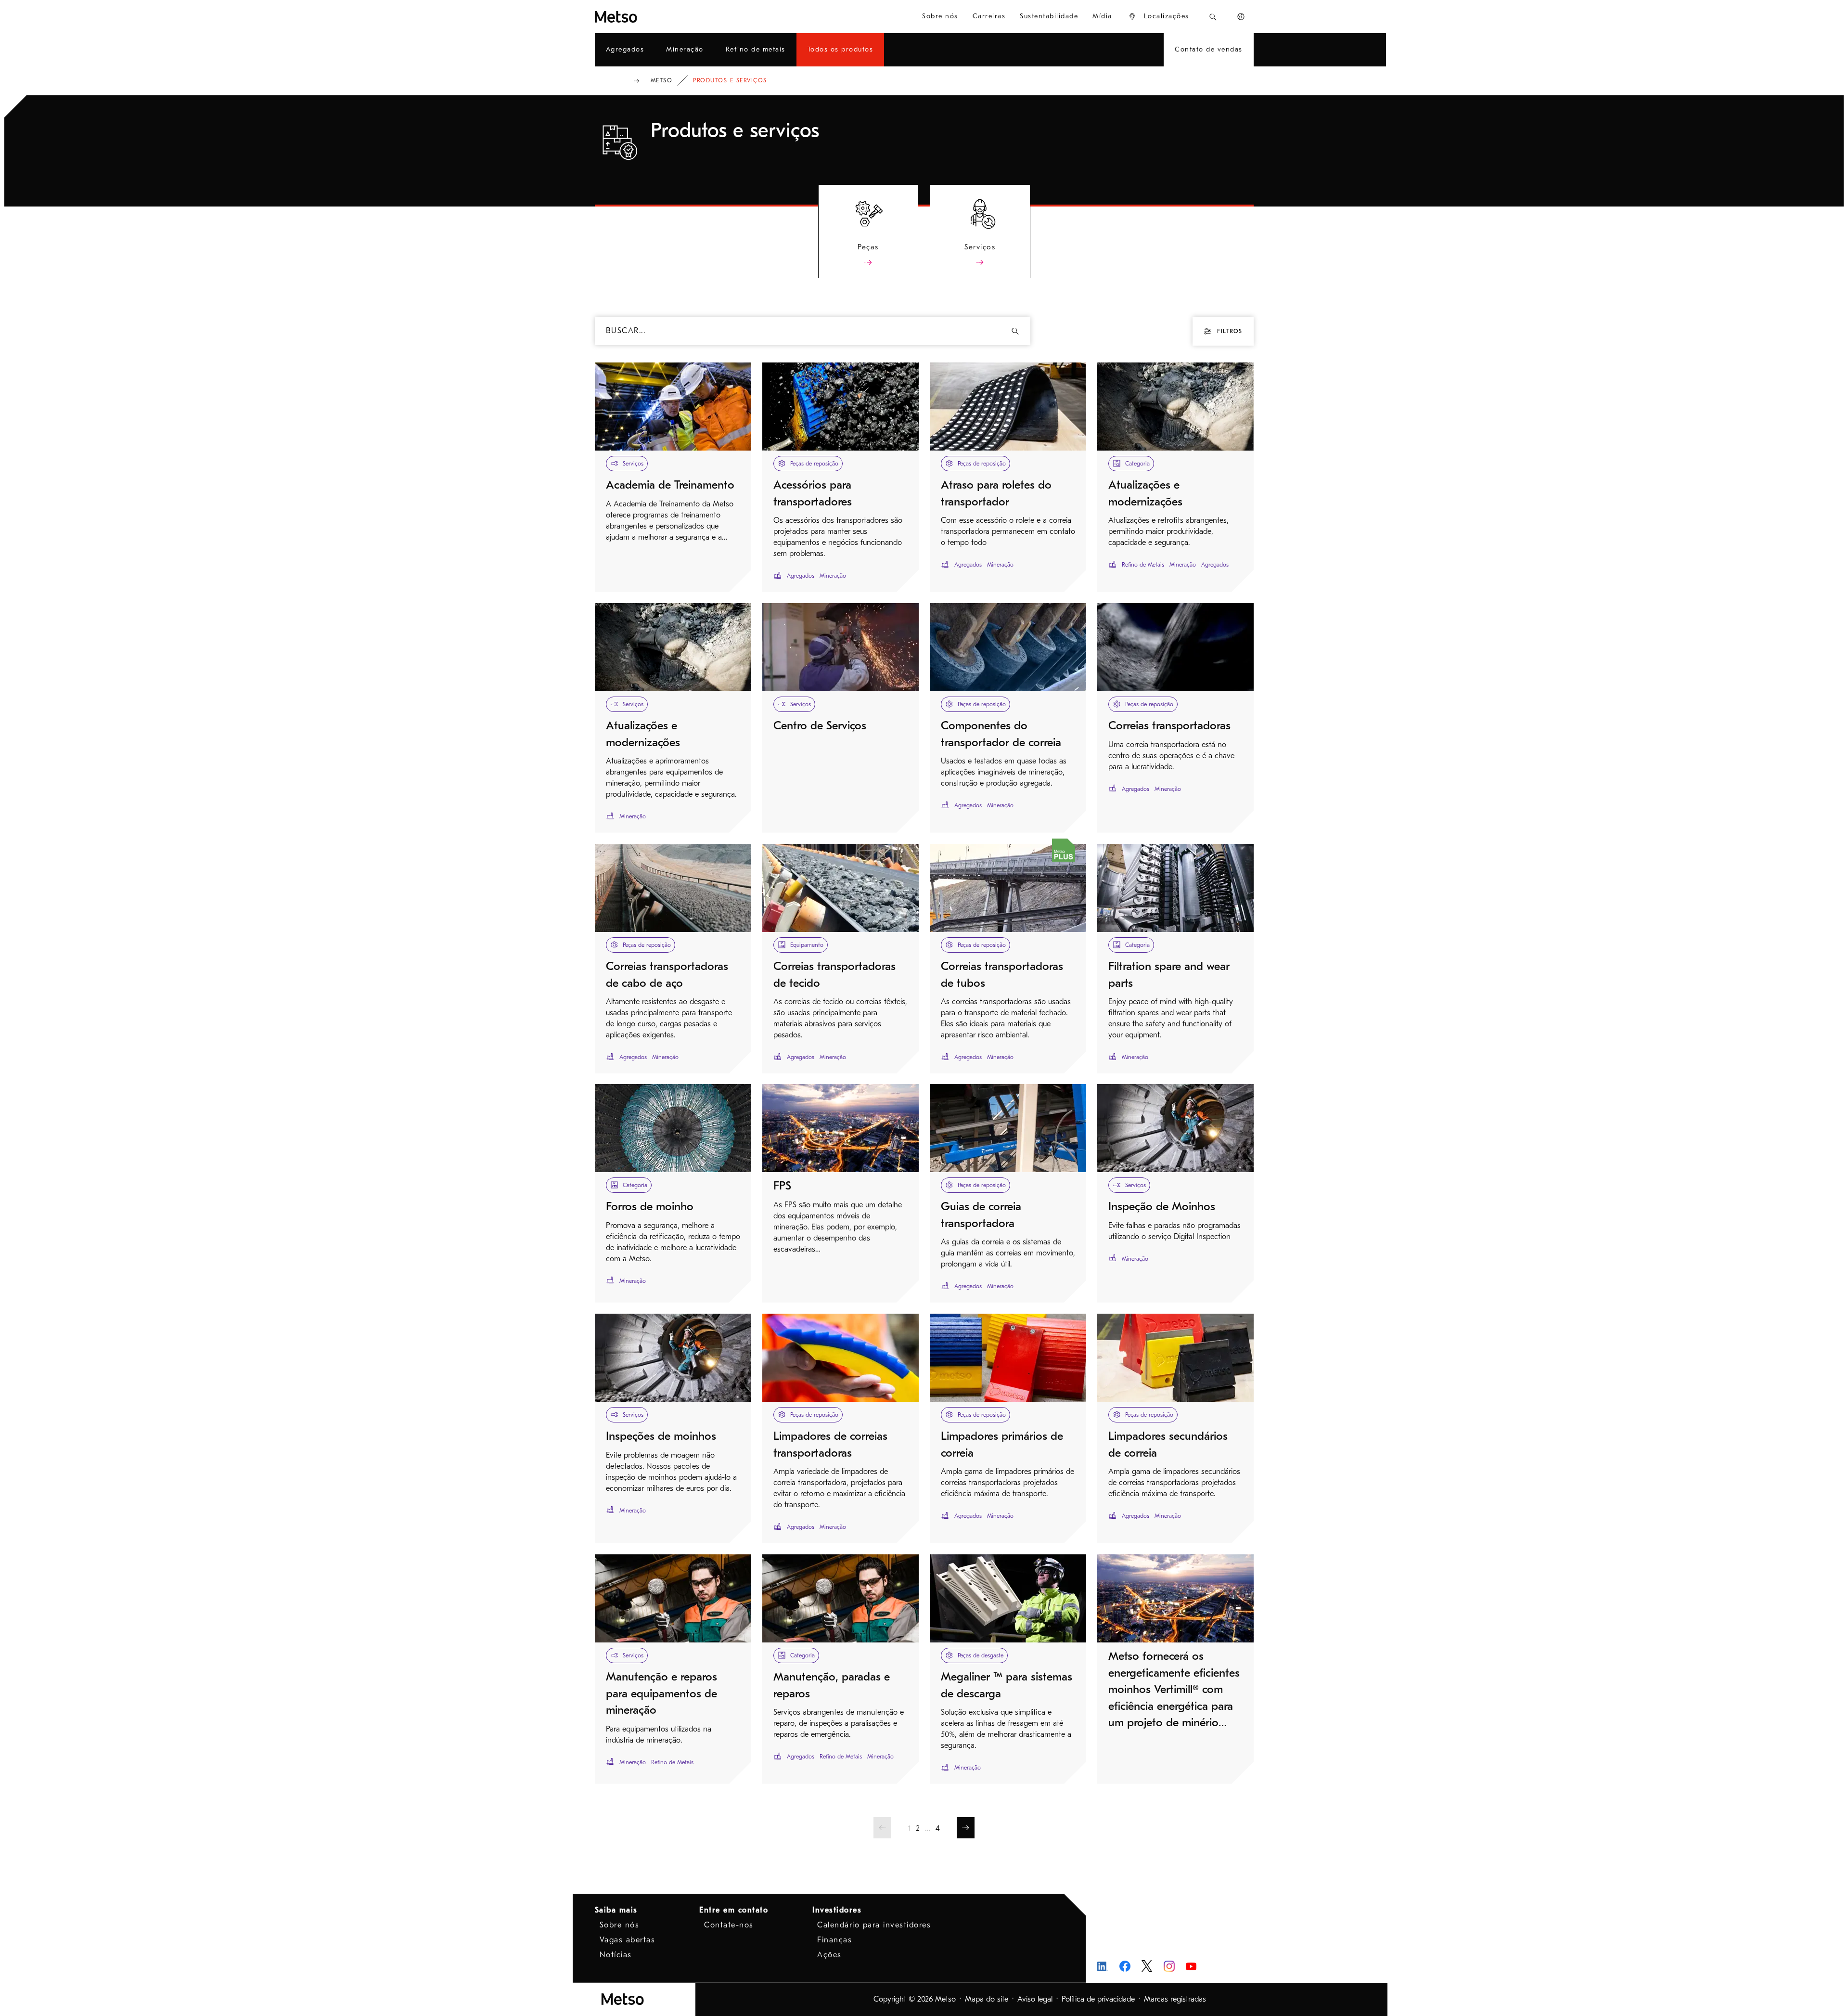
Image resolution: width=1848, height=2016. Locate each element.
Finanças (834, 1940)
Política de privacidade (1098, 1999)
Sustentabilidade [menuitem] (1049, 16)
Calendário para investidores (874, 1925)
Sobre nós (620, 1925)
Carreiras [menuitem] (989, 16)
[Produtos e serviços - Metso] (651, 17)
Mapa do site (987, 1999)
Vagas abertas (628, 1940)
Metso (662, 80)
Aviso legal (1035, 1999)
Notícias (616, 1955)
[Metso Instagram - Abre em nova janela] (1169, 1966)
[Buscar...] (1213, 17)
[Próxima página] (966, 1828)
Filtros (1230, 331)
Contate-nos (729, 1925)
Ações (829, 1955)
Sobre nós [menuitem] (940, 16)
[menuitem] (1159, 17)
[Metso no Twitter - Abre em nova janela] (1147, 1966)
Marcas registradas (1175, 1999)
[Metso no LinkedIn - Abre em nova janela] (1103, 1966)
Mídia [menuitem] (1102, 16)
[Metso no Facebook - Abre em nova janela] (1125, 1966)
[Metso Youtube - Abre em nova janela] (1191, 1966)
